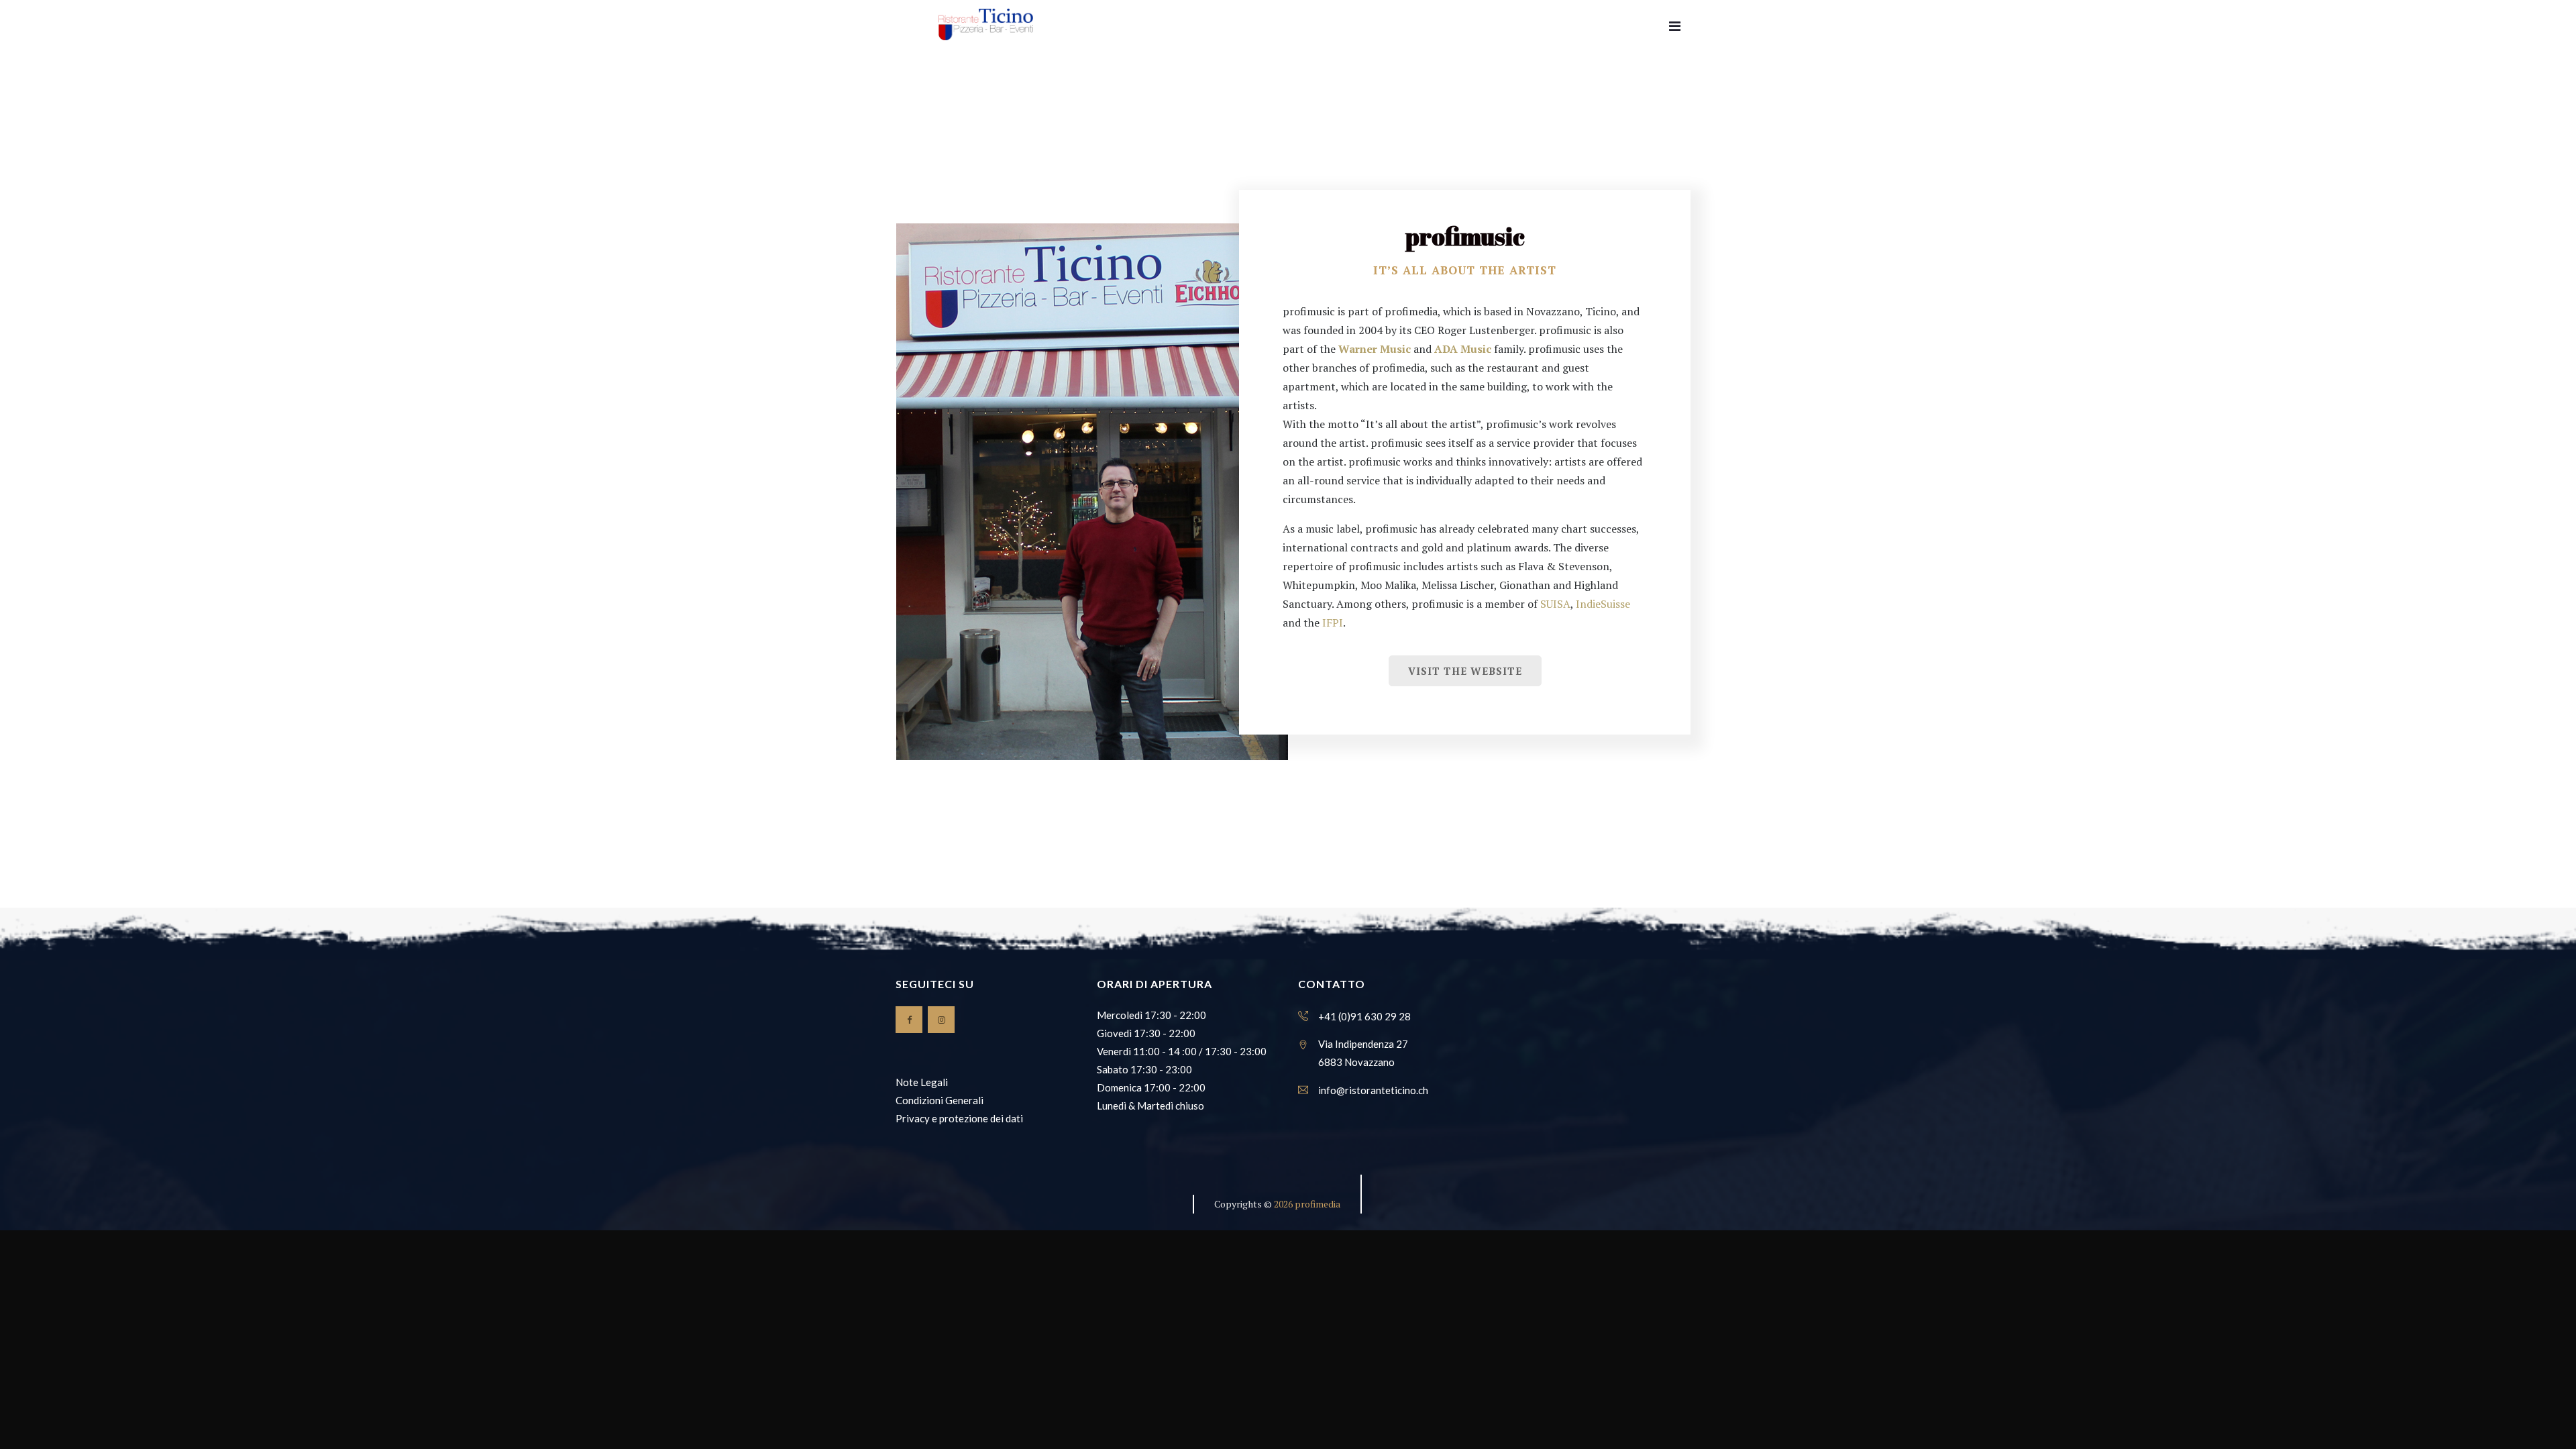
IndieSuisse (1603, 604)
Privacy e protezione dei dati (959, 1118)
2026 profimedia (1307, 1204)
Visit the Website (1465, 671)
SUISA (1555, 604)
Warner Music (1375, 349)
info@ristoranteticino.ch (1373, 1090)
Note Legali (922, 1082)
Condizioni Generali (940, 1100)
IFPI (1333, 623)
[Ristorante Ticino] (986, 25)
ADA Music (1463, 349)
